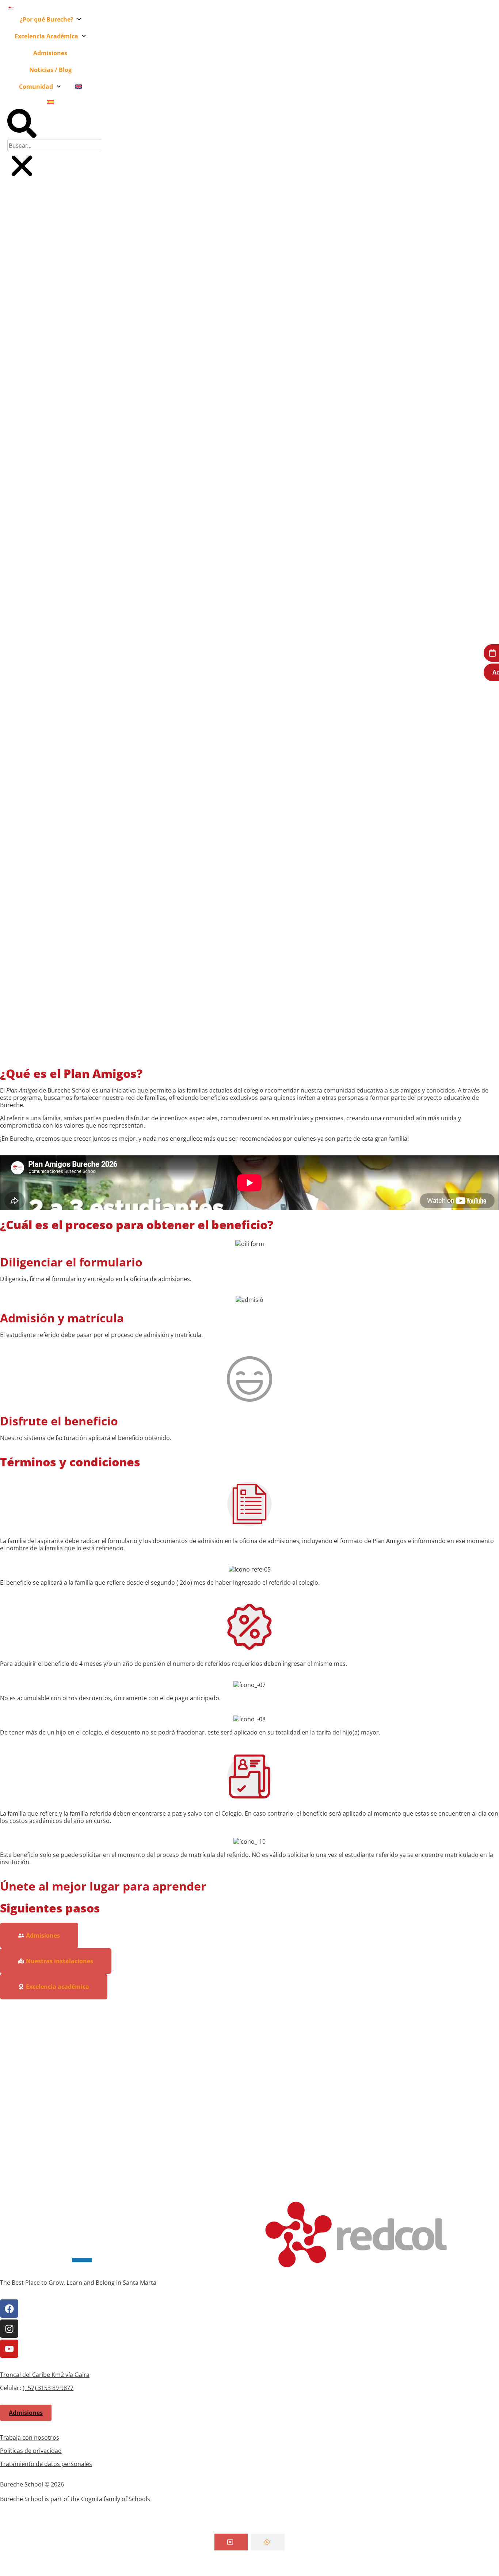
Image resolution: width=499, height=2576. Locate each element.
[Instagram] (9, 2329)
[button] (22, 124)
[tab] (231, 2542)
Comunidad (36, 87)
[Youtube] (9, 2349)
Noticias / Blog (50, 70)
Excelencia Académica (46, 36)
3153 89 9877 (56, 2388)
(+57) (30, 2388)
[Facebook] (9, 2309)
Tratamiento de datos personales (46, 2464)
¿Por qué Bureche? (47, 19)
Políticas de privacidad (31, 2451)
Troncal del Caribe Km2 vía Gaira (45, 2375)
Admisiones (50, 53)
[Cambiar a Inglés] (79, 87)
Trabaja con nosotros (30, 2438)
